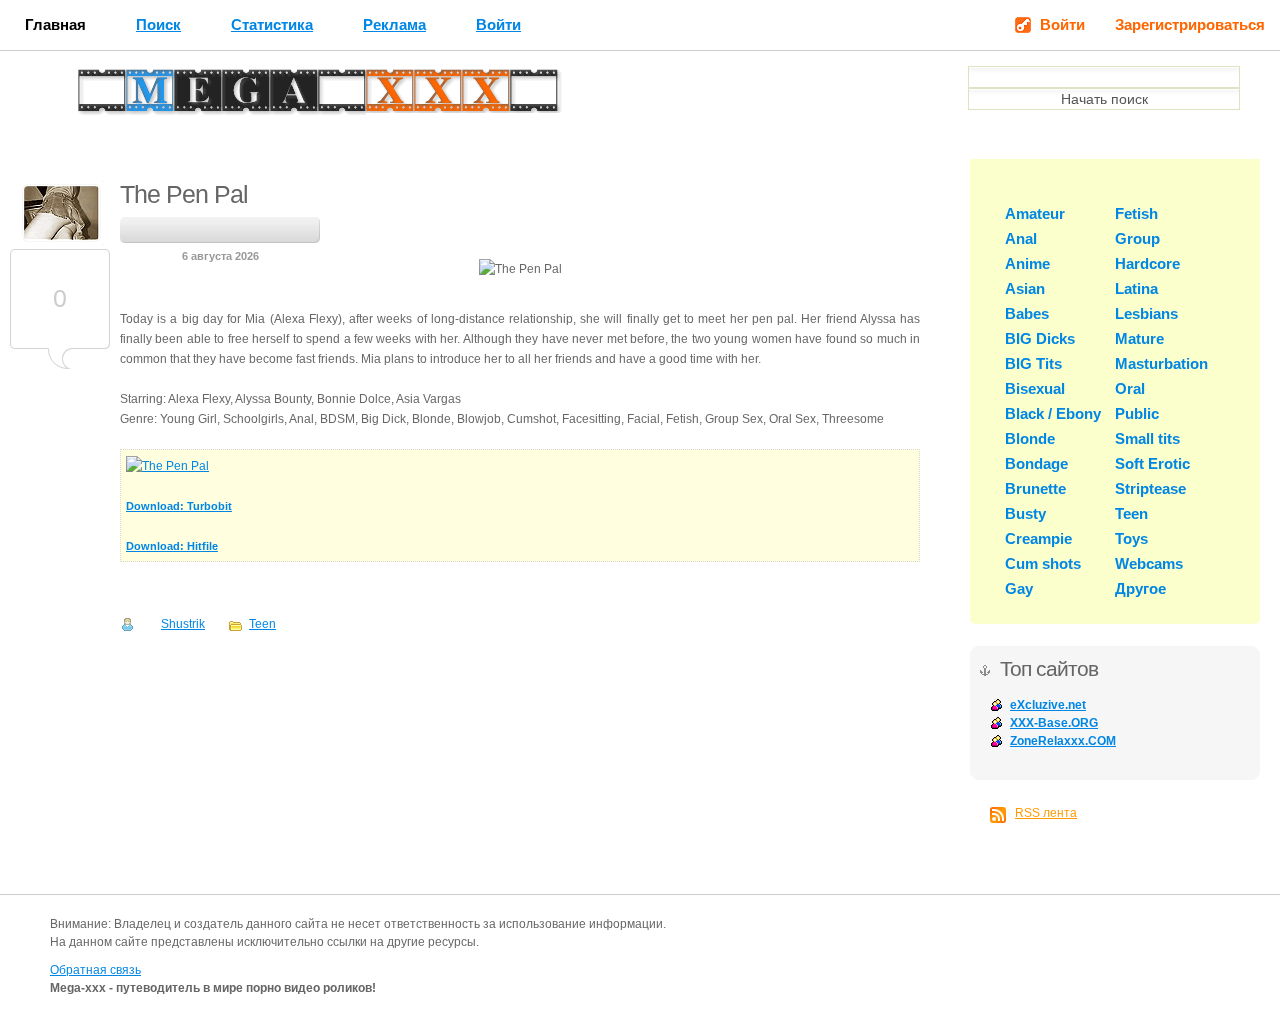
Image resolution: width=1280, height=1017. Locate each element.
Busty (1025, 513)
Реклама (394, 24)
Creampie (1038, 538)
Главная (55, 24)
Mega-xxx (146, 96)
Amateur (1035, 213)
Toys (1131, 538)
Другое (1140, 588)
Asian (1025, 288)
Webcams (1149, 563)
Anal (1021, 238)
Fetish (1136, 213)
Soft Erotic (1152, 463)
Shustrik (183, 624)
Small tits (1147, 438)
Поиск (158, 24)
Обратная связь (95, 970)
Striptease (1150, 488)
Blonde (1030, 438)
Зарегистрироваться (1190, 24)
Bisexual (1035, 388)
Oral (1130, 388)
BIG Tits (1033, 363)
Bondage (1036, 463)
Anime (1027, 263)
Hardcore (1147, 263)
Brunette (1035, 488)
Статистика (272, 24)
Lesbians (1146, 313)
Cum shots (1043, 563)
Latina (1136, 288)
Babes (1027, 313)
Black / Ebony (1053, 413)
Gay (1019, 588)
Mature (1139, 338)
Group (1137, 238)
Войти (498, 24)
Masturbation (1161, 363)
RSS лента (1046, 813)
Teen (262, 624)
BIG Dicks (1040, 338)
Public (1137, 413)
